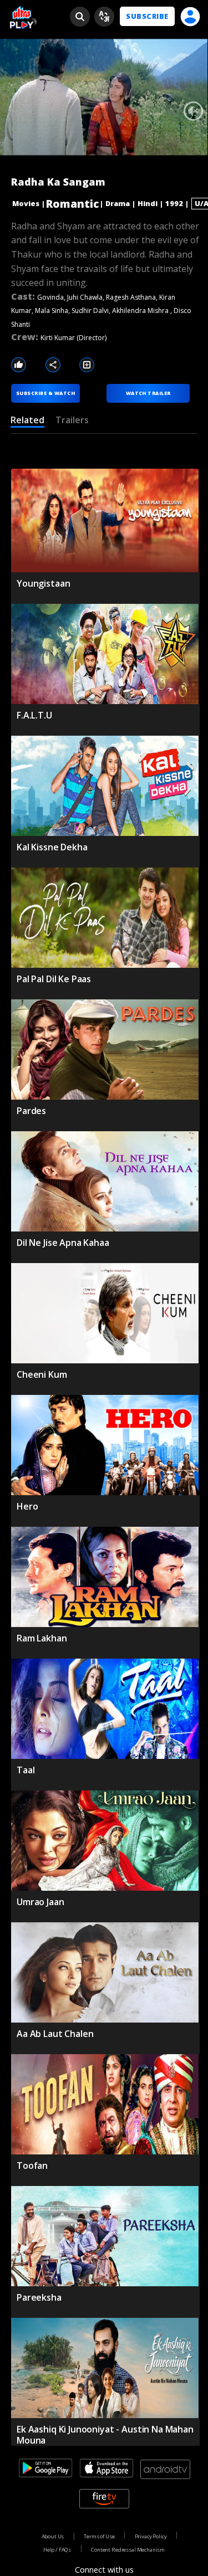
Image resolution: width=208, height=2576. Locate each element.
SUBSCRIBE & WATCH (45, 393)
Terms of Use (99, 2536)
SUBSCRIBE (147, 16)
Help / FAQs (57, 2550)
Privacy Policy (151, 2536)
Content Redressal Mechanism (128, 2550)
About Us (53, 2536)
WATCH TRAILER (148, 393)
